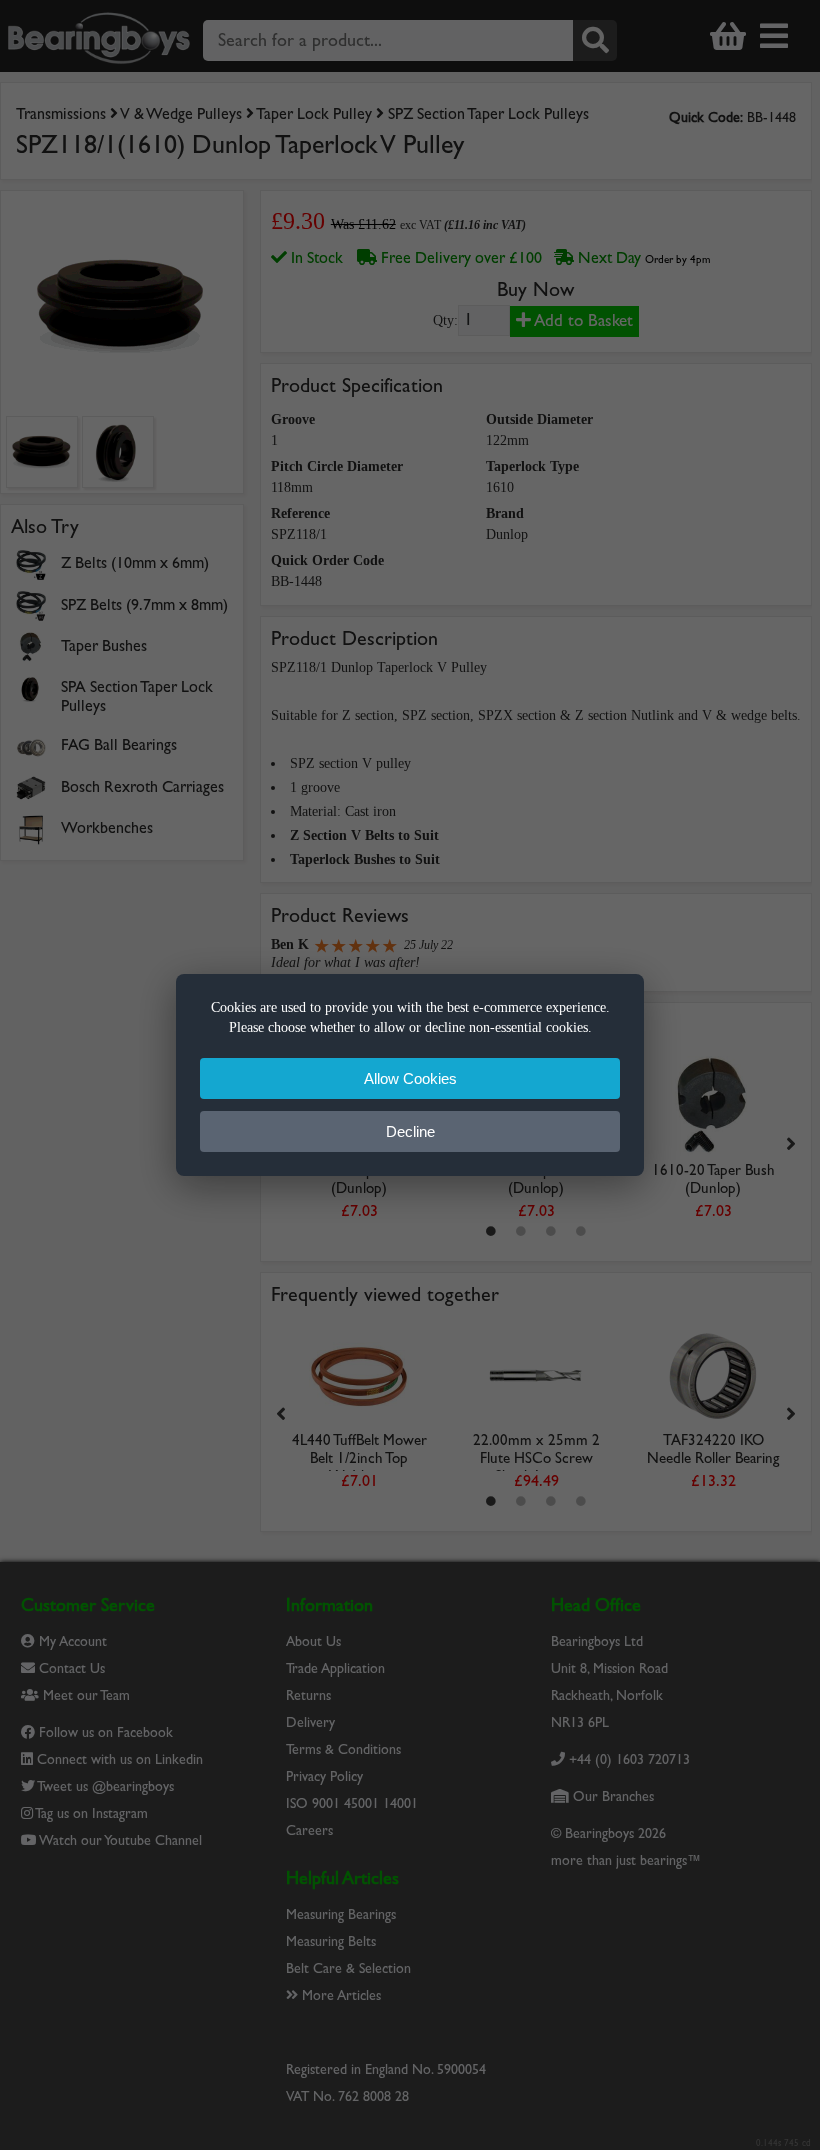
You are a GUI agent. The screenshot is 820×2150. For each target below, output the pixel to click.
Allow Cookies (410, 1078)
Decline (410, 1131)
